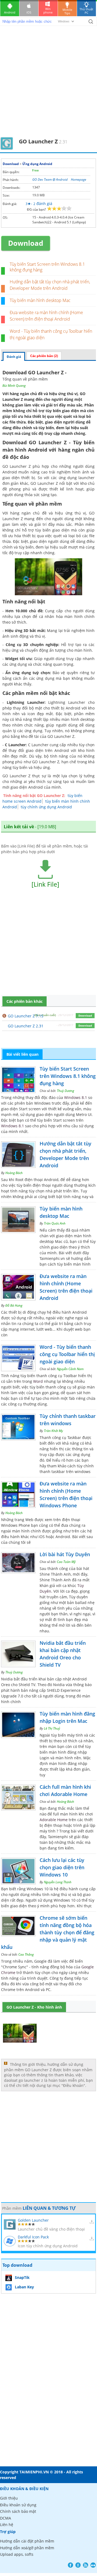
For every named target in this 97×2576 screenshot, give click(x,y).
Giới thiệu (9, 2498)
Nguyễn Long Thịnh (58, 1882)
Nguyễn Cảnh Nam (70, 1369)
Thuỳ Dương (65, 1091)
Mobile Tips (67, 11)
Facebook (70, 2565)
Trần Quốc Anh (55, 1223)
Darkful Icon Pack (33, 2237)
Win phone (48, 11)
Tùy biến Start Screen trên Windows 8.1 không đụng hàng (47, 267)
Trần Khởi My (53, 1431)
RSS (86, 2565)
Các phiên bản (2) (44, 356)
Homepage (79, 179)
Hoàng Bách (14, 1173)
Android (10, 12)
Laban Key (24, 2287)
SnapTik (22, 2277)
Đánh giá (14, 357)
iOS (29, 12)
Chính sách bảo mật (18, 2511)
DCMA (6, 2518)
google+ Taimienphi (78, 2565)
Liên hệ (7, 2525)
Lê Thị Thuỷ (52, 1728)
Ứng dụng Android (37, 164)
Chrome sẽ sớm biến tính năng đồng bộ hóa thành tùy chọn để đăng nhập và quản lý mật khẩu (48, 1932)
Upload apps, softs (17, 2554)
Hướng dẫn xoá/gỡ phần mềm (27, 2548)
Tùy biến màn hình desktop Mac (40, 300)
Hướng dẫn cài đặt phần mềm (27, 2541)
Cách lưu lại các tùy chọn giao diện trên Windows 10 (62, 1867)
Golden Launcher (33, 2220)
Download (11, 164)
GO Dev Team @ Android (50, 179)
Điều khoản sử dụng (18, 2505)
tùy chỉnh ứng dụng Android (46, 807)
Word (38, 1381)
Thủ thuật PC (86, 11)
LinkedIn (93, 2565)
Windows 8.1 (76, 1097)
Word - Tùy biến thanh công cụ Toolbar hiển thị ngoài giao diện (67, 1354)
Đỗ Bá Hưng (14, 1305)
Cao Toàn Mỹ (66, 1562)
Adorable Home (54, 1820)
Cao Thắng (26, 1954)
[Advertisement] (48, 85)
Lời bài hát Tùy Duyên (65, 1554)
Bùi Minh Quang (14, 386)
